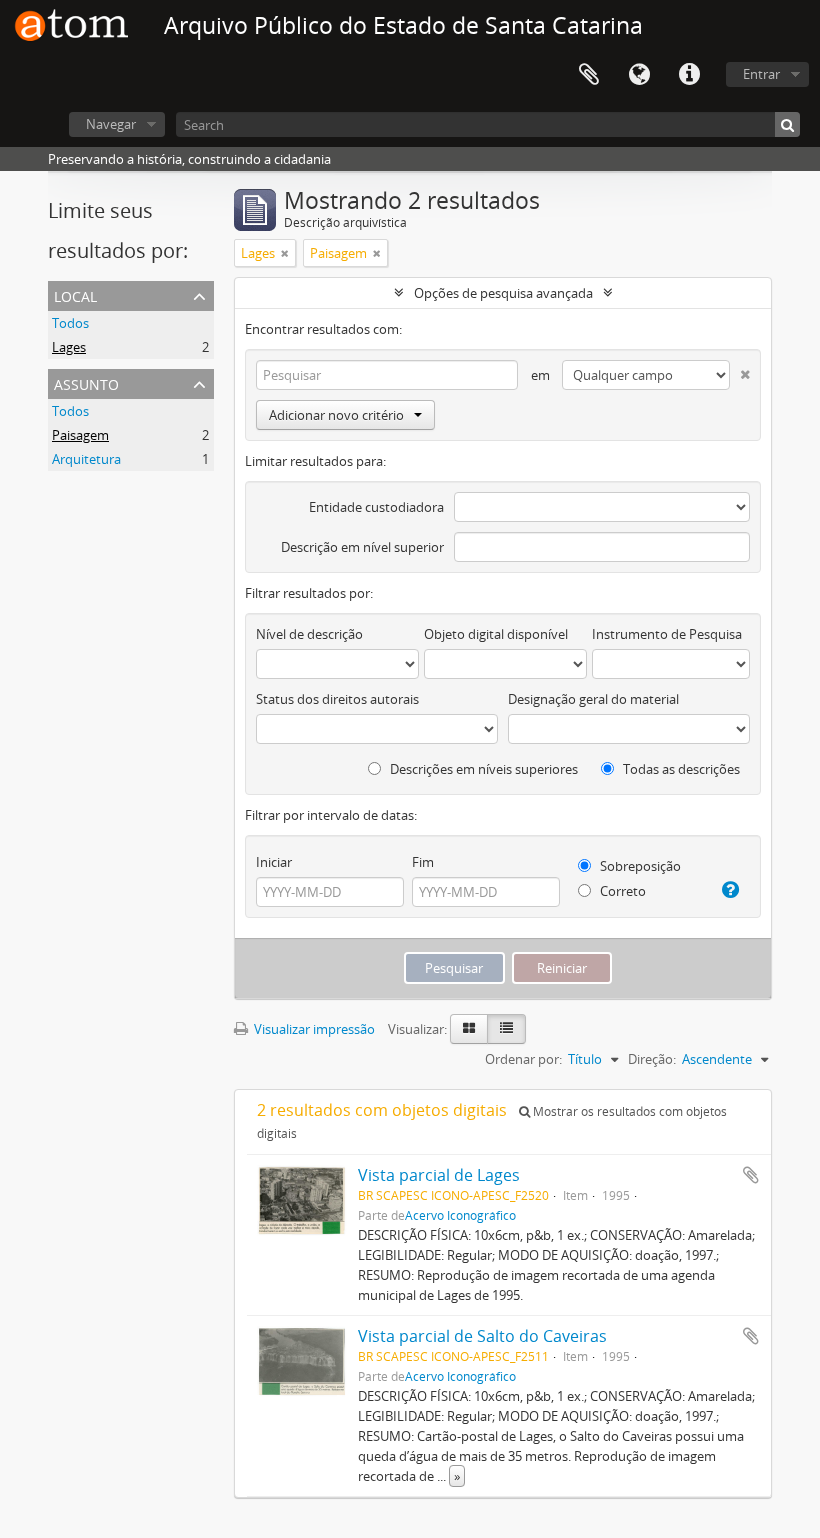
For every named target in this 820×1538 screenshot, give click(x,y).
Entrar (761, 74)
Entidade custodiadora (376, 507)
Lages (69, 347)
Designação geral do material (593, 699)
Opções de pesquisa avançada (503, 293)
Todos (70, 323)
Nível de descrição (309, 634)
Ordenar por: (523, 1059)
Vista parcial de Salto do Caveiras (482, 1336)
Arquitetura (86, 459)
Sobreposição (639, 866)
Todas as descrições (680, 769)
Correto (621, 891)
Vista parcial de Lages (439, 1175)
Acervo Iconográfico (460, 1215)
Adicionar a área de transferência (751, 1175)
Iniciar (274, 862)
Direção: (652, 1059)
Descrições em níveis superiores (482, 769)
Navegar (111, 124)
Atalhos (689, 75)
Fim (423, 862)
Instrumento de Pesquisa (667, 634)
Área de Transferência (589, 75)
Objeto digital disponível (496, 634)
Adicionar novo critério (336, 415)
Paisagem (80, 435)
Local (75, 294)
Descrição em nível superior (362, 547)
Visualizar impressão (313, 1029)
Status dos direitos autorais (337, 699)
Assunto (86, 382)
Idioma (639, 75)
